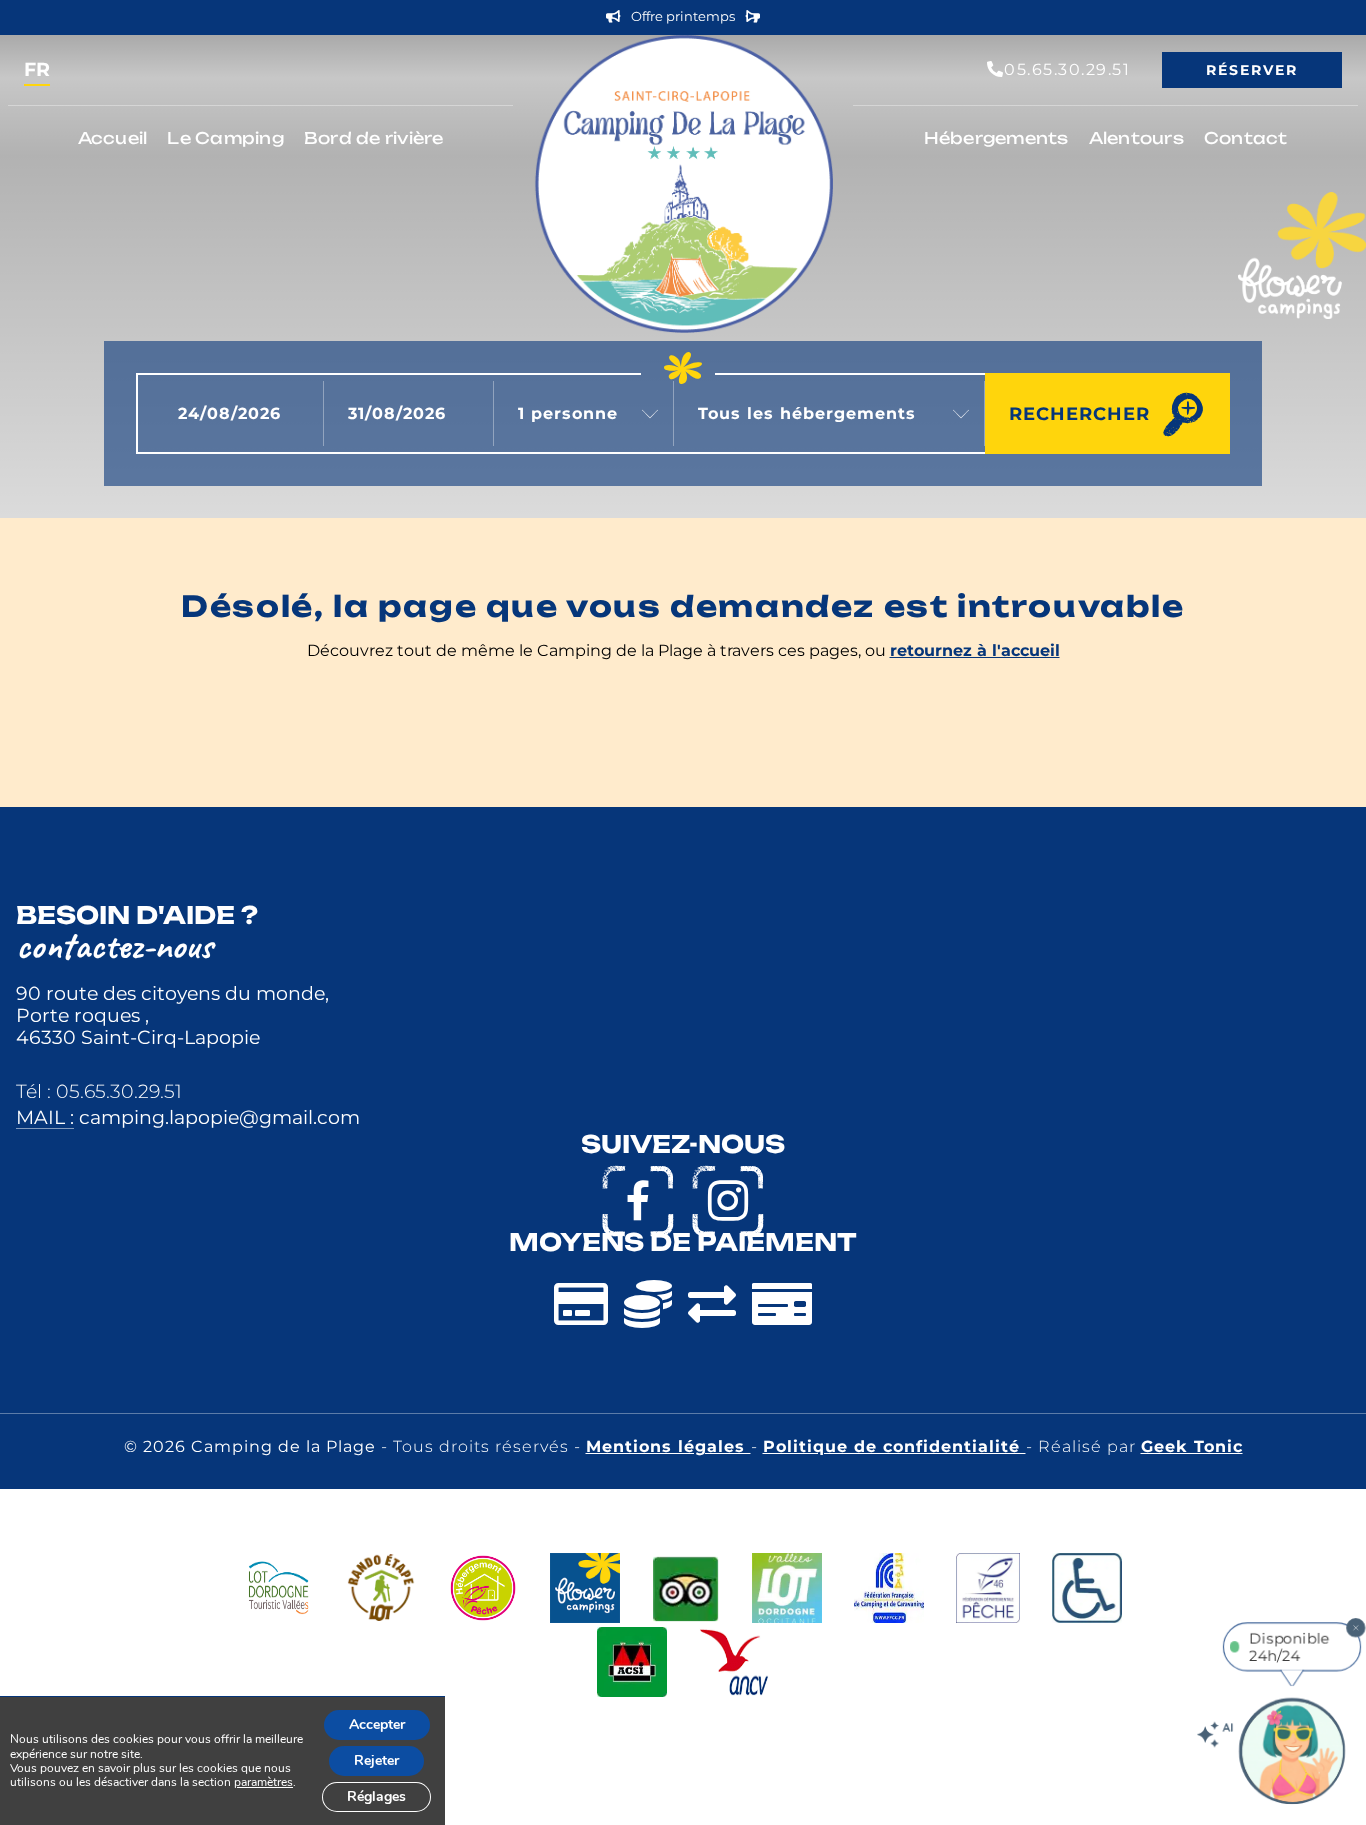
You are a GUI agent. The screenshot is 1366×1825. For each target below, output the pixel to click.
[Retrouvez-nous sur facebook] (638, 1201)
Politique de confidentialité (894, 1446)
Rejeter (376, 1760)
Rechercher (1079, 413)
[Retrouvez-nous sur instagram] (728, 1201)
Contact (1246, 138)
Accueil (113, 138)
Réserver (1252, 70)
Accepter (377, 1724)
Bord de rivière (374, 138)
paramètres (263, 1782)
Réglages (376, 1796)
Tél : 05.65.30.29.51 (99, 1091)
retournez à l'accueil (975, 650)
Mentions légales (668, 1446)
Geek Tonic (1192, 1446)
